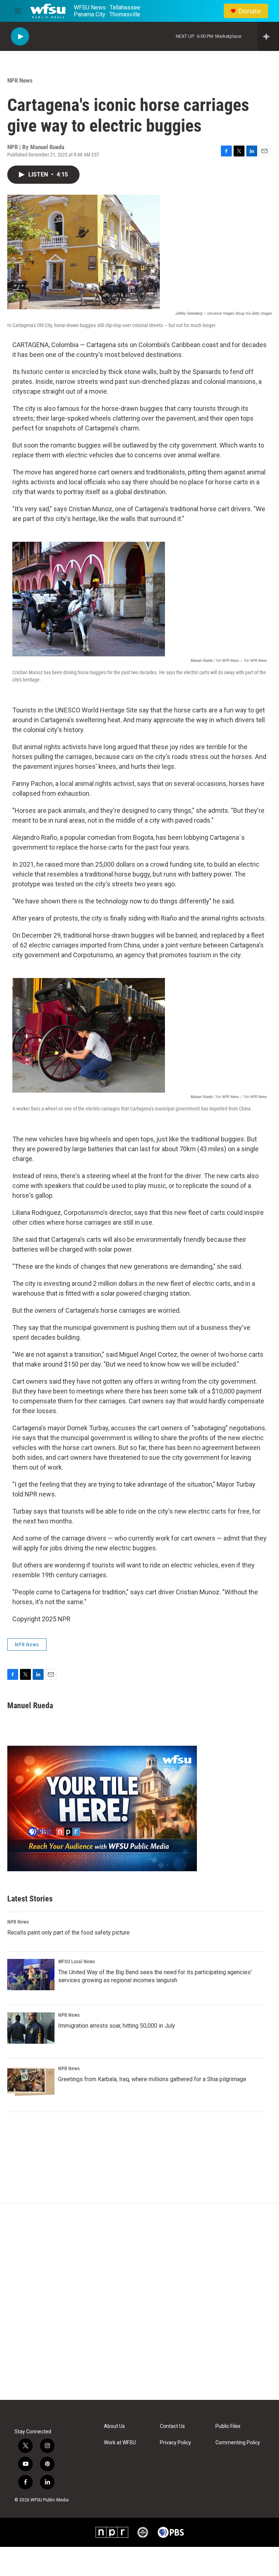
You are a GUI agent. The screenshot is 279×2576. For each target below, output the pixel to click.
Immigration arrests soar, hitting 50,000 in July (117, 2026)
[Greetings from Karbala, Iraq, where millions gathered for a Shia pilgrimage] (31, 2082)
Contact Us (172, 2426)
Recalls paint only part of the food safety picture (68, 1933)
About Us (114, 2426)
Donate (250, 11)
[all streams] (268, 36)
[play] (20, 37)
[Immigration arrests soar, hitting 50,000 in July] (31, 2028)
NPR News (20, 80)
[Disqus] (139, 2302)
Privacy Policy (175, 2443)
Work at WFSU (120, 2443)
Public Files (228, 2426)
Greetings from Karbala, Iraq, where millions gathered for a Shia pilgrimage (152, 2079)
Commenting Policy (238, 2443)
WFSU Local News (76, 1961)
